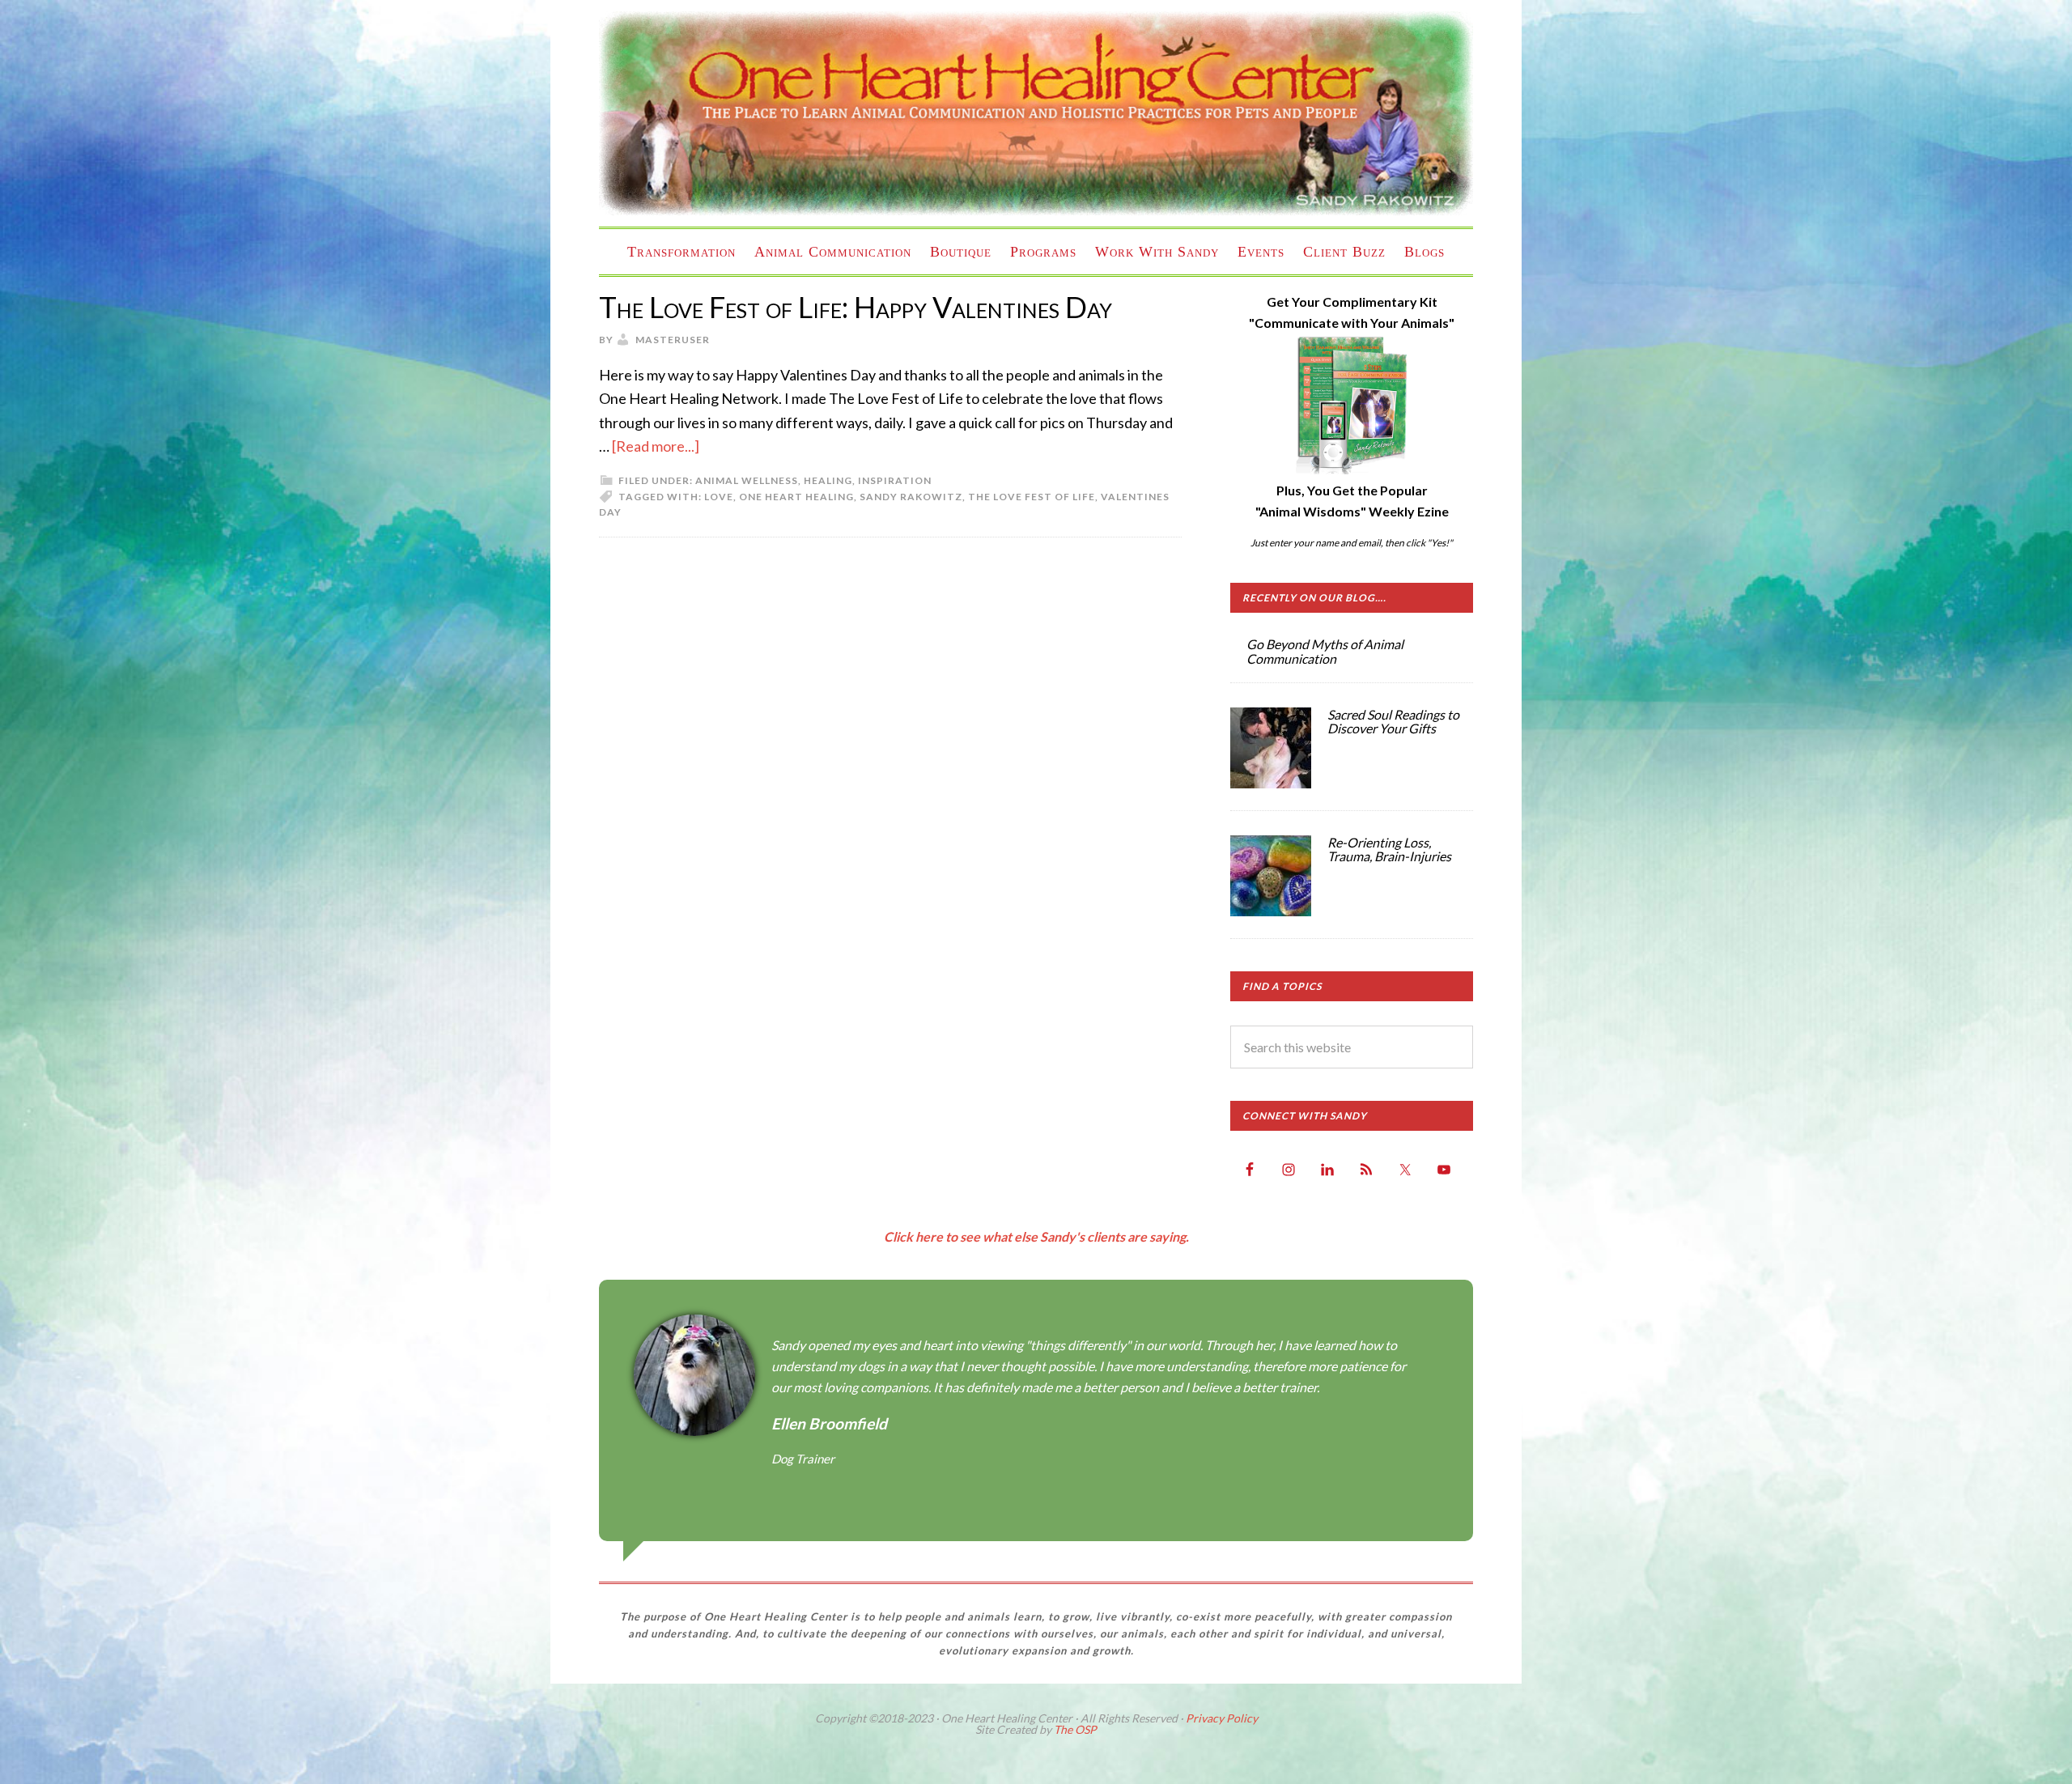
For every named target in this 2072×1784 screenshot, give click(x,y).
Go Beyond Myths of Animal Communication (1325, 651)
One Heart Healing (796, 497)
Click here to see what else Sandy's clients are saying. (1036, 1236)
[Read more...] (656, 446)
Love (719, 497)
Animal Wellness (747, 480)
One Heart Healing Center (1036, 113)
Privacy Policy (1222, 1718)
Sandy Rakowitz (911, 497)
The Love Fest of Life (1032, 497)
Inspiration (895, 480)
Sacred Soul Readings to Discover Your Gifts (1393, 722)
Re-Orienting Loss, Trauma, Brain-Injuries (1389, 850)
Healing (828, 480)
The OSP (1075, 1729)
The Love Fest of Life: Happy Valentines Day (856, 307)
